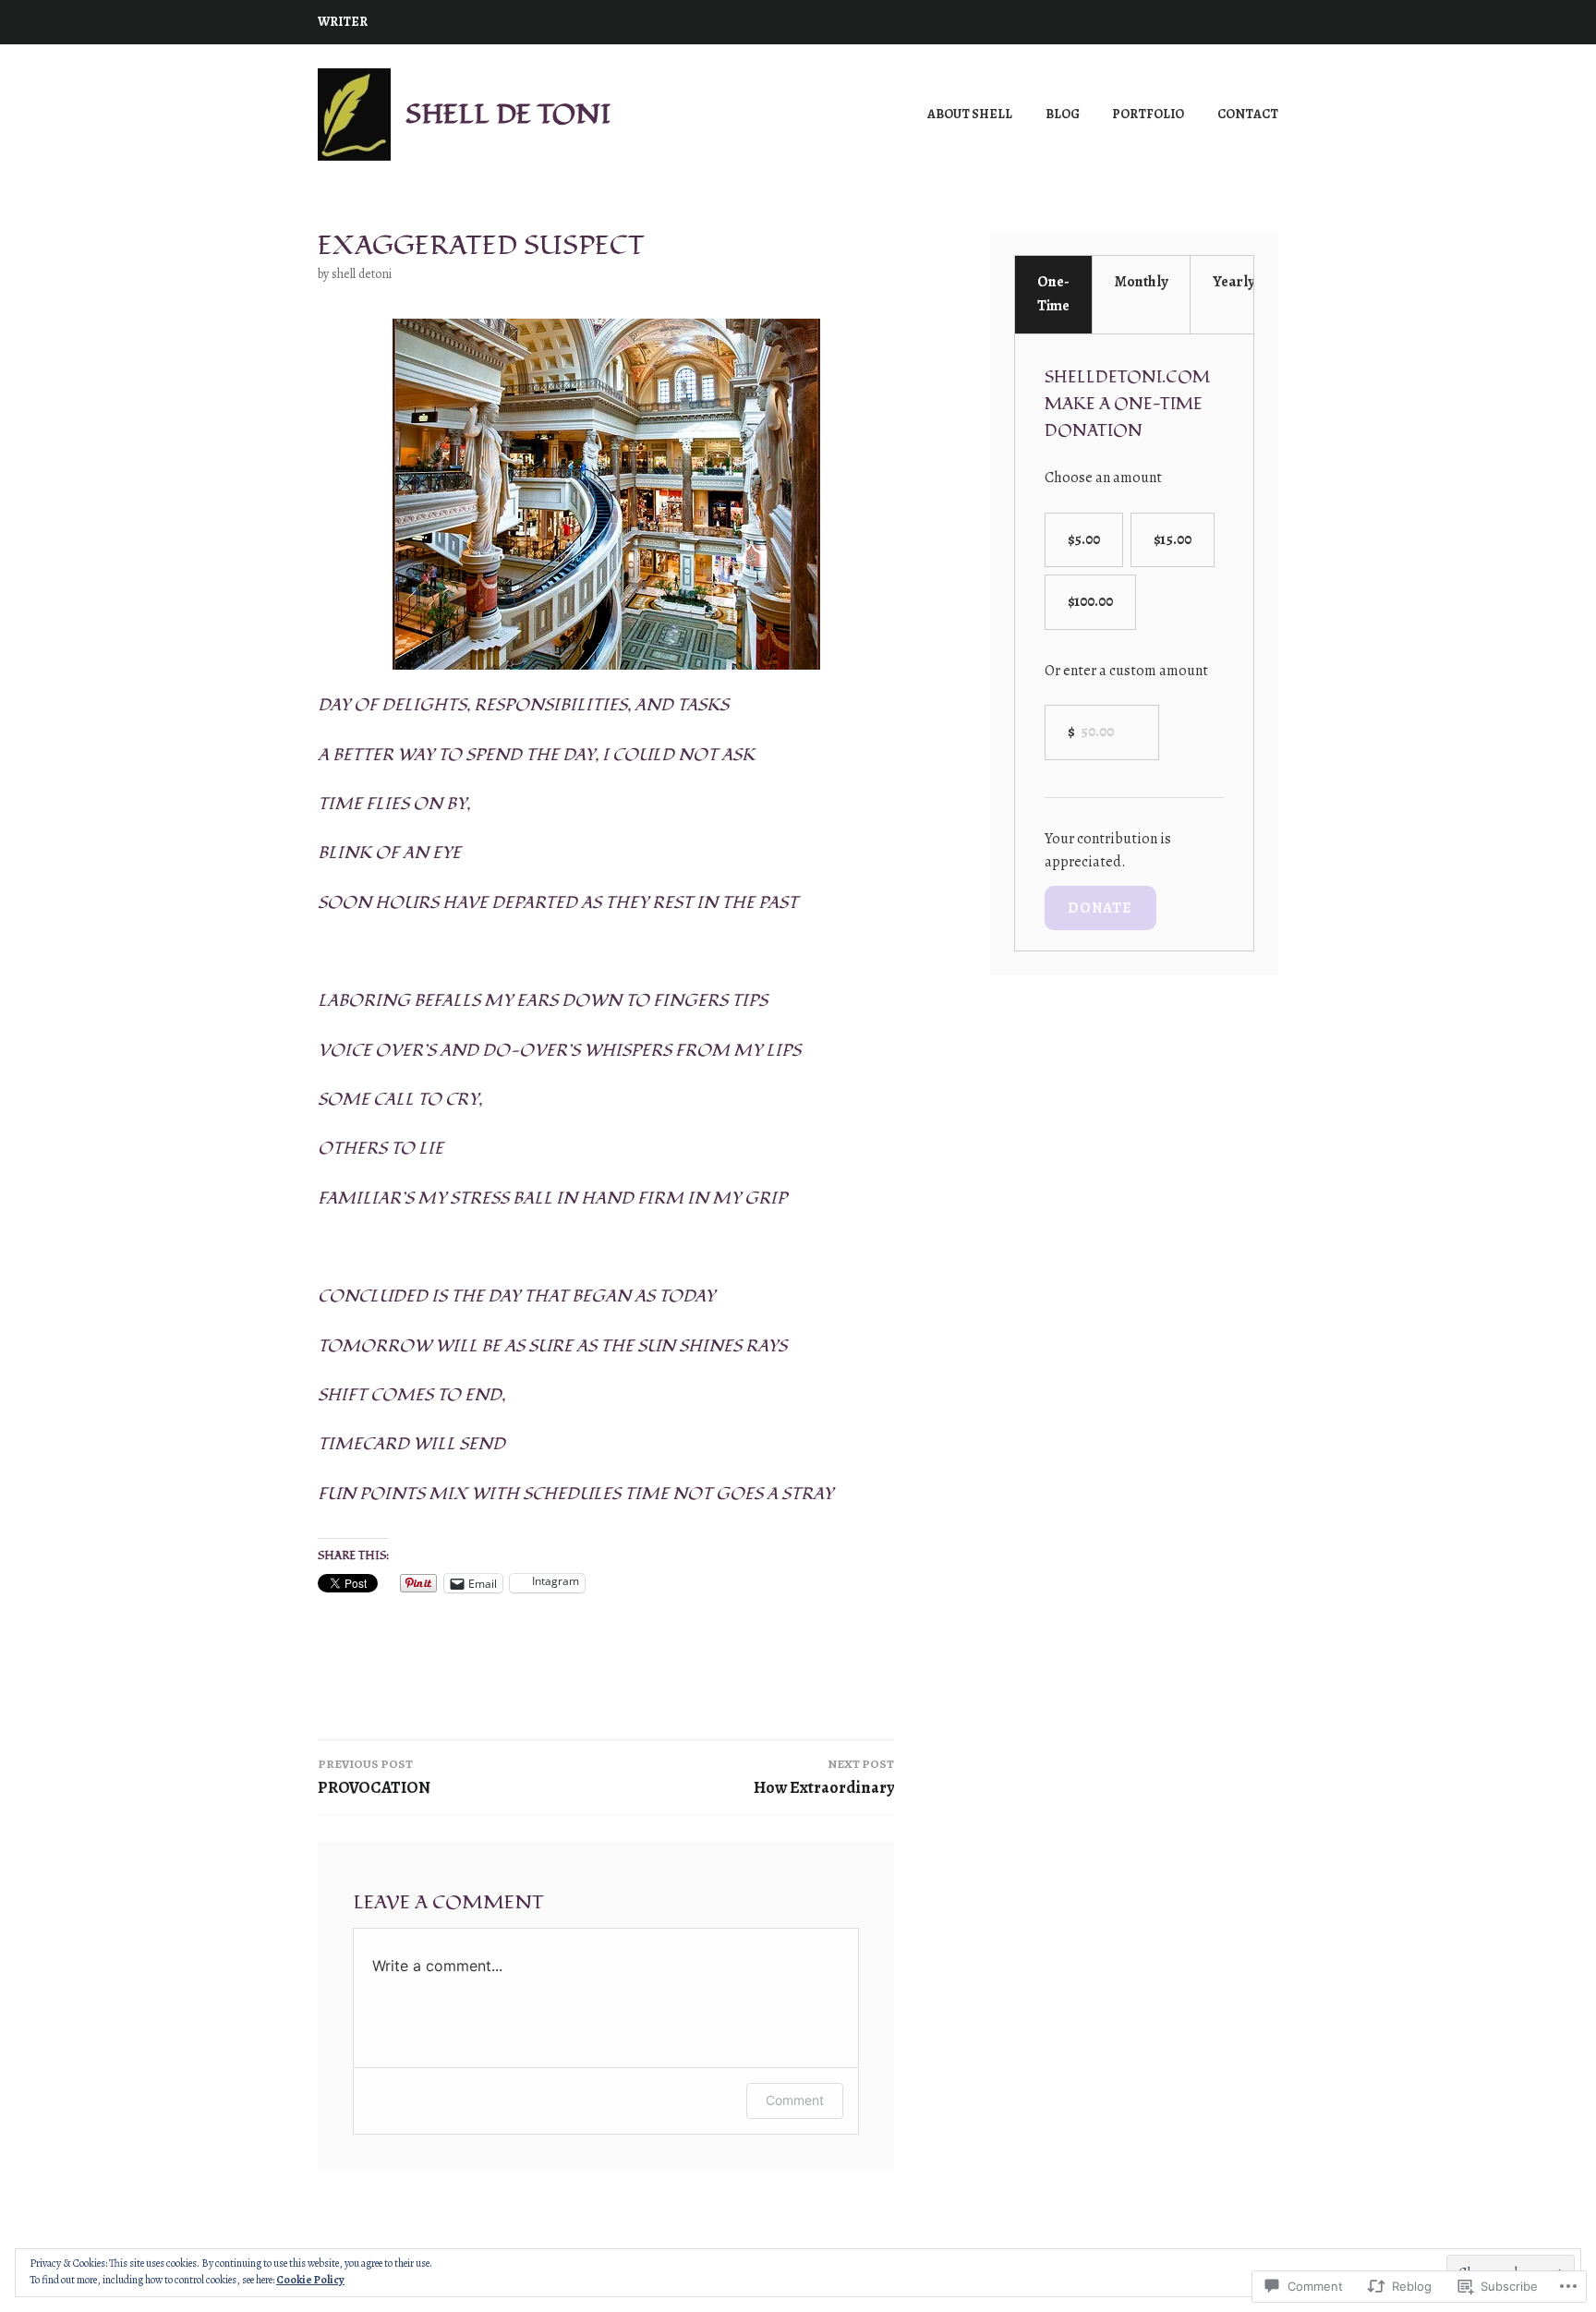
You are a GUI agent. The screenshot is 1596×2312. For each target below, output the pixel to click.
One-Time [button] (1053, 294)
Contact (1248, 114)
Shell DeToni (362, 274)
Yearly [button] (1233, 282)
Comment (795, 2100)
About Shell (970, 114)
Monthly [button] (1141, 282)
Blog (1063, 114)
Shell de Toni (508, 114)
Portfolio (1148, 114)
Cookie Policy (310, 2280)
